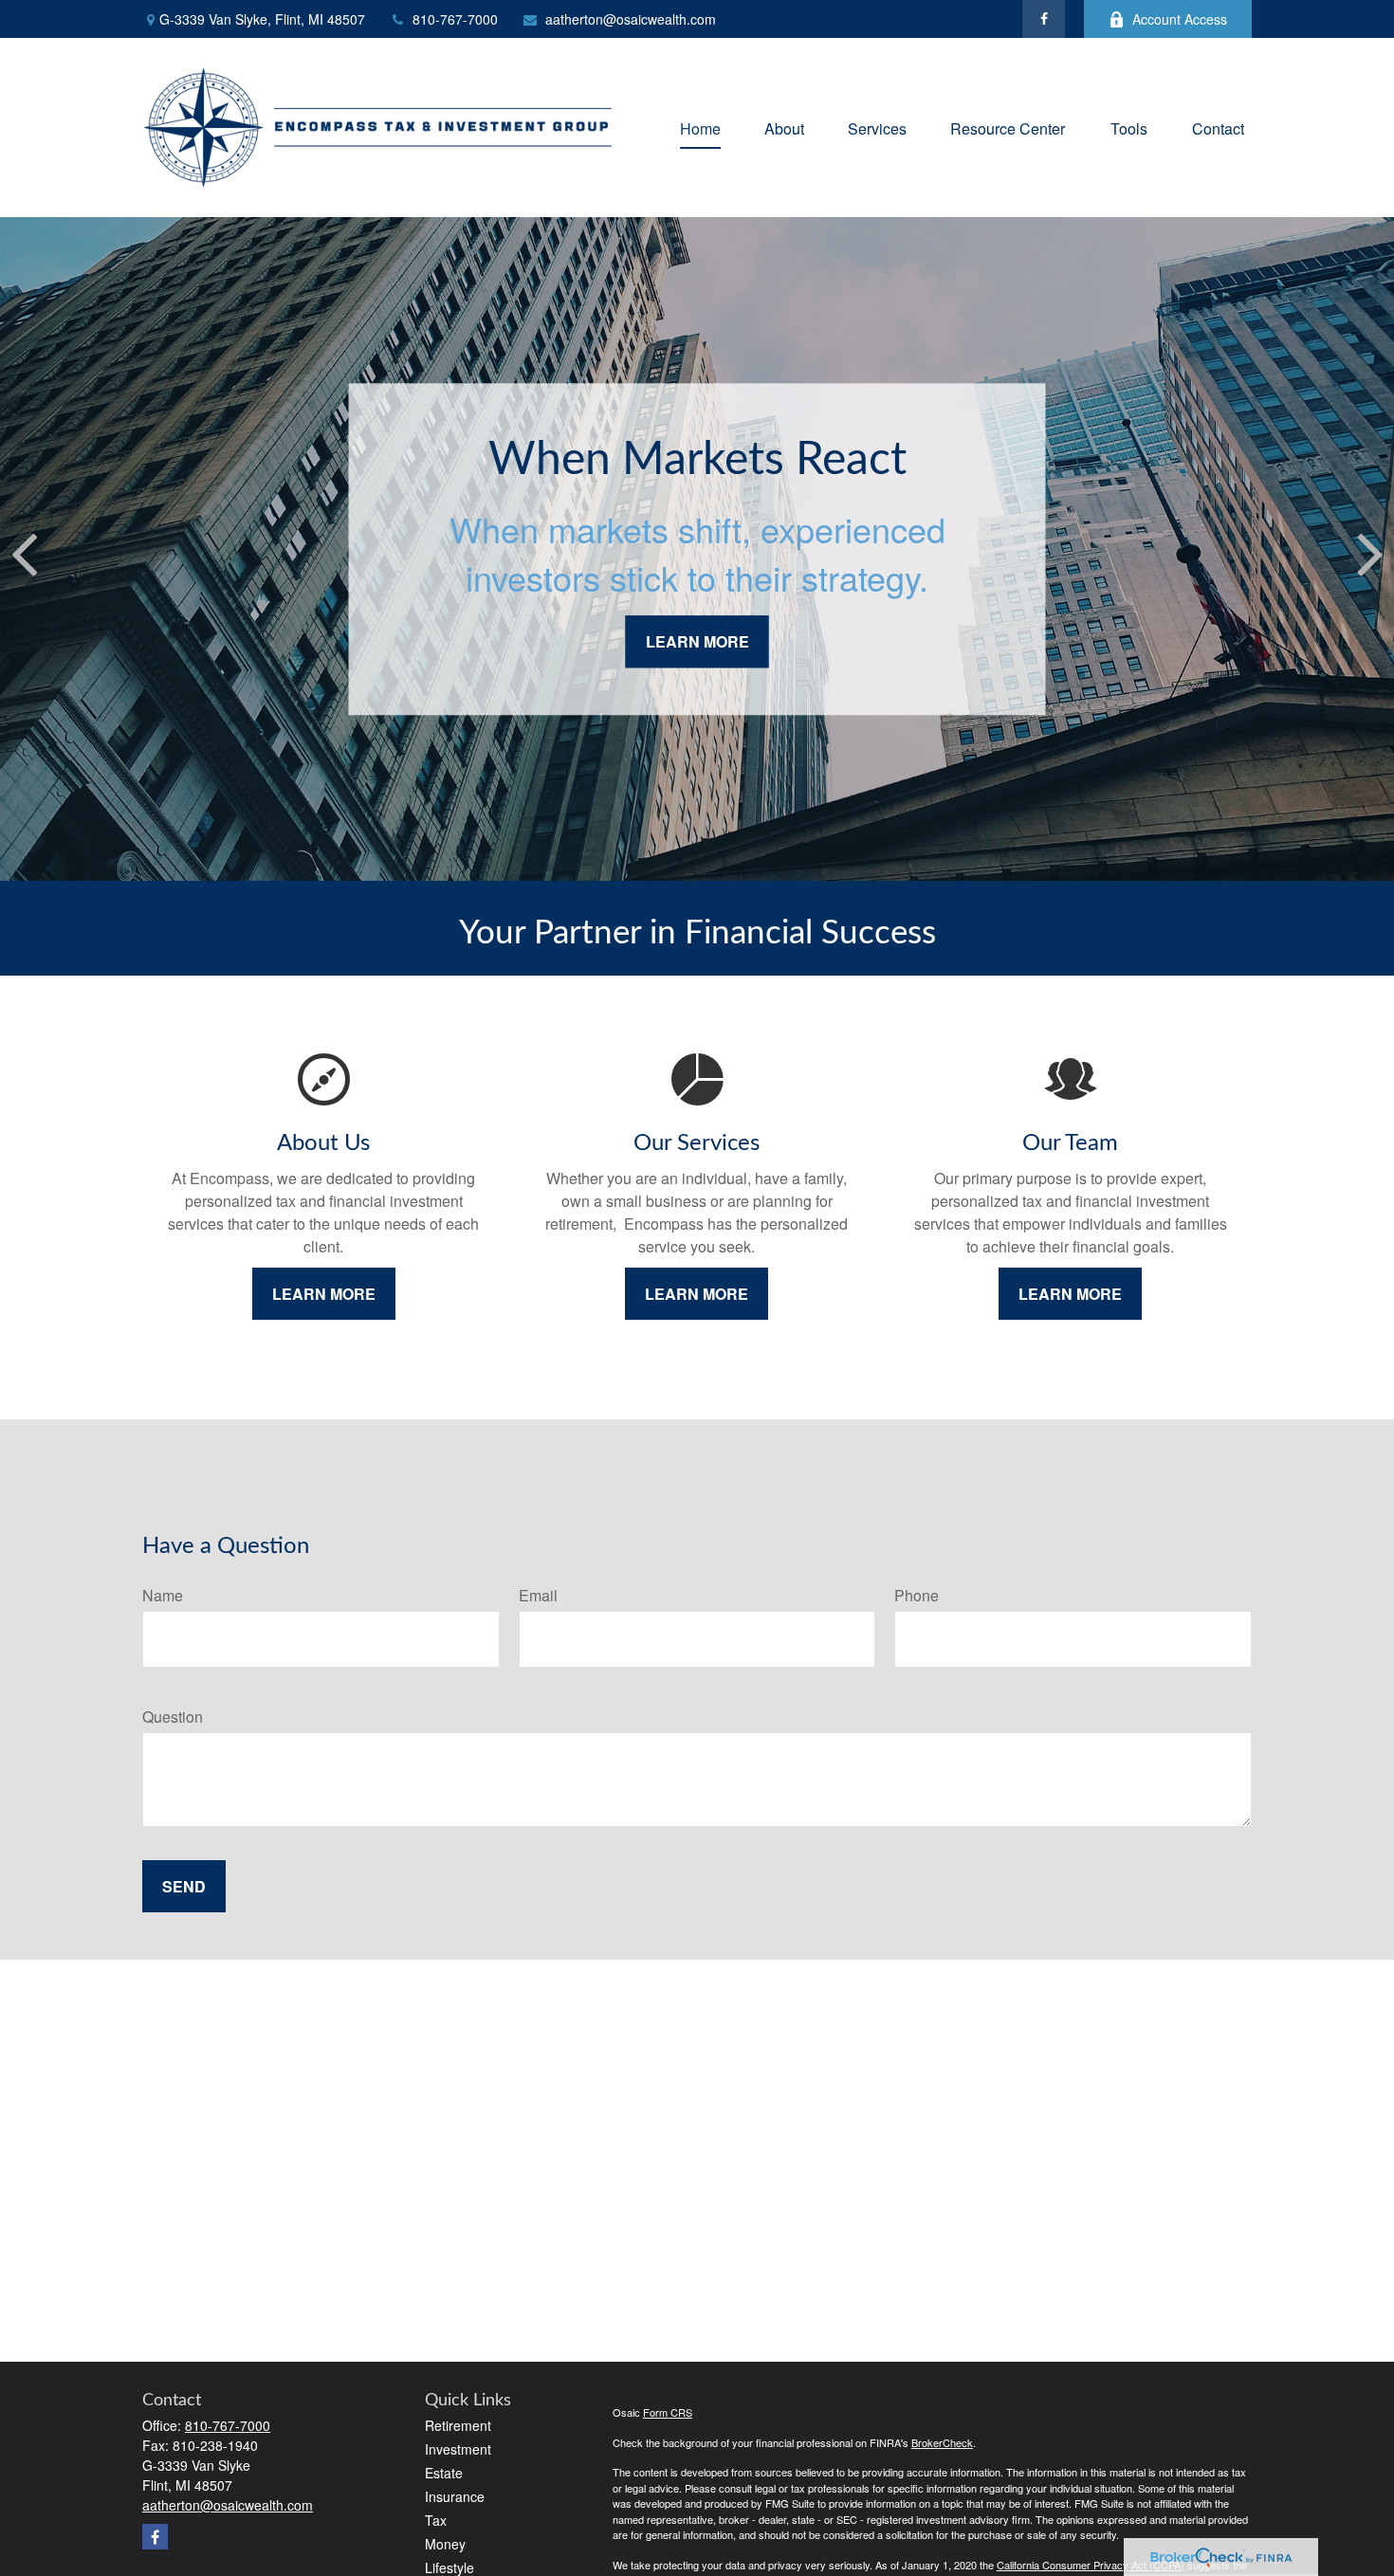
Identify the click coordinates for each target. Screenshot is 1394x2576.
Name (163, 1595)
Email (538, 1595)
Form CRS (668, 2412)
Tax (436, 2520)
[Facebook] (1044, 19)
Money (445, 2544)
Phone (917, 1595)
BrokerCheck (942, 2442)
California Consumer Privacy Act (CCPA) (1091, 2565)
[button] (700, 128)
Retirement (458, 2425)
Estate (444, 2473)
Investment (458, 2449)
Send (184, 1886)
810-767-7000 (455, 19)
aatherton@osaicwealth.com (631, 19)
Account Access (1180, 19)
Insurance (455, 2496)
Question (173, 1717)
